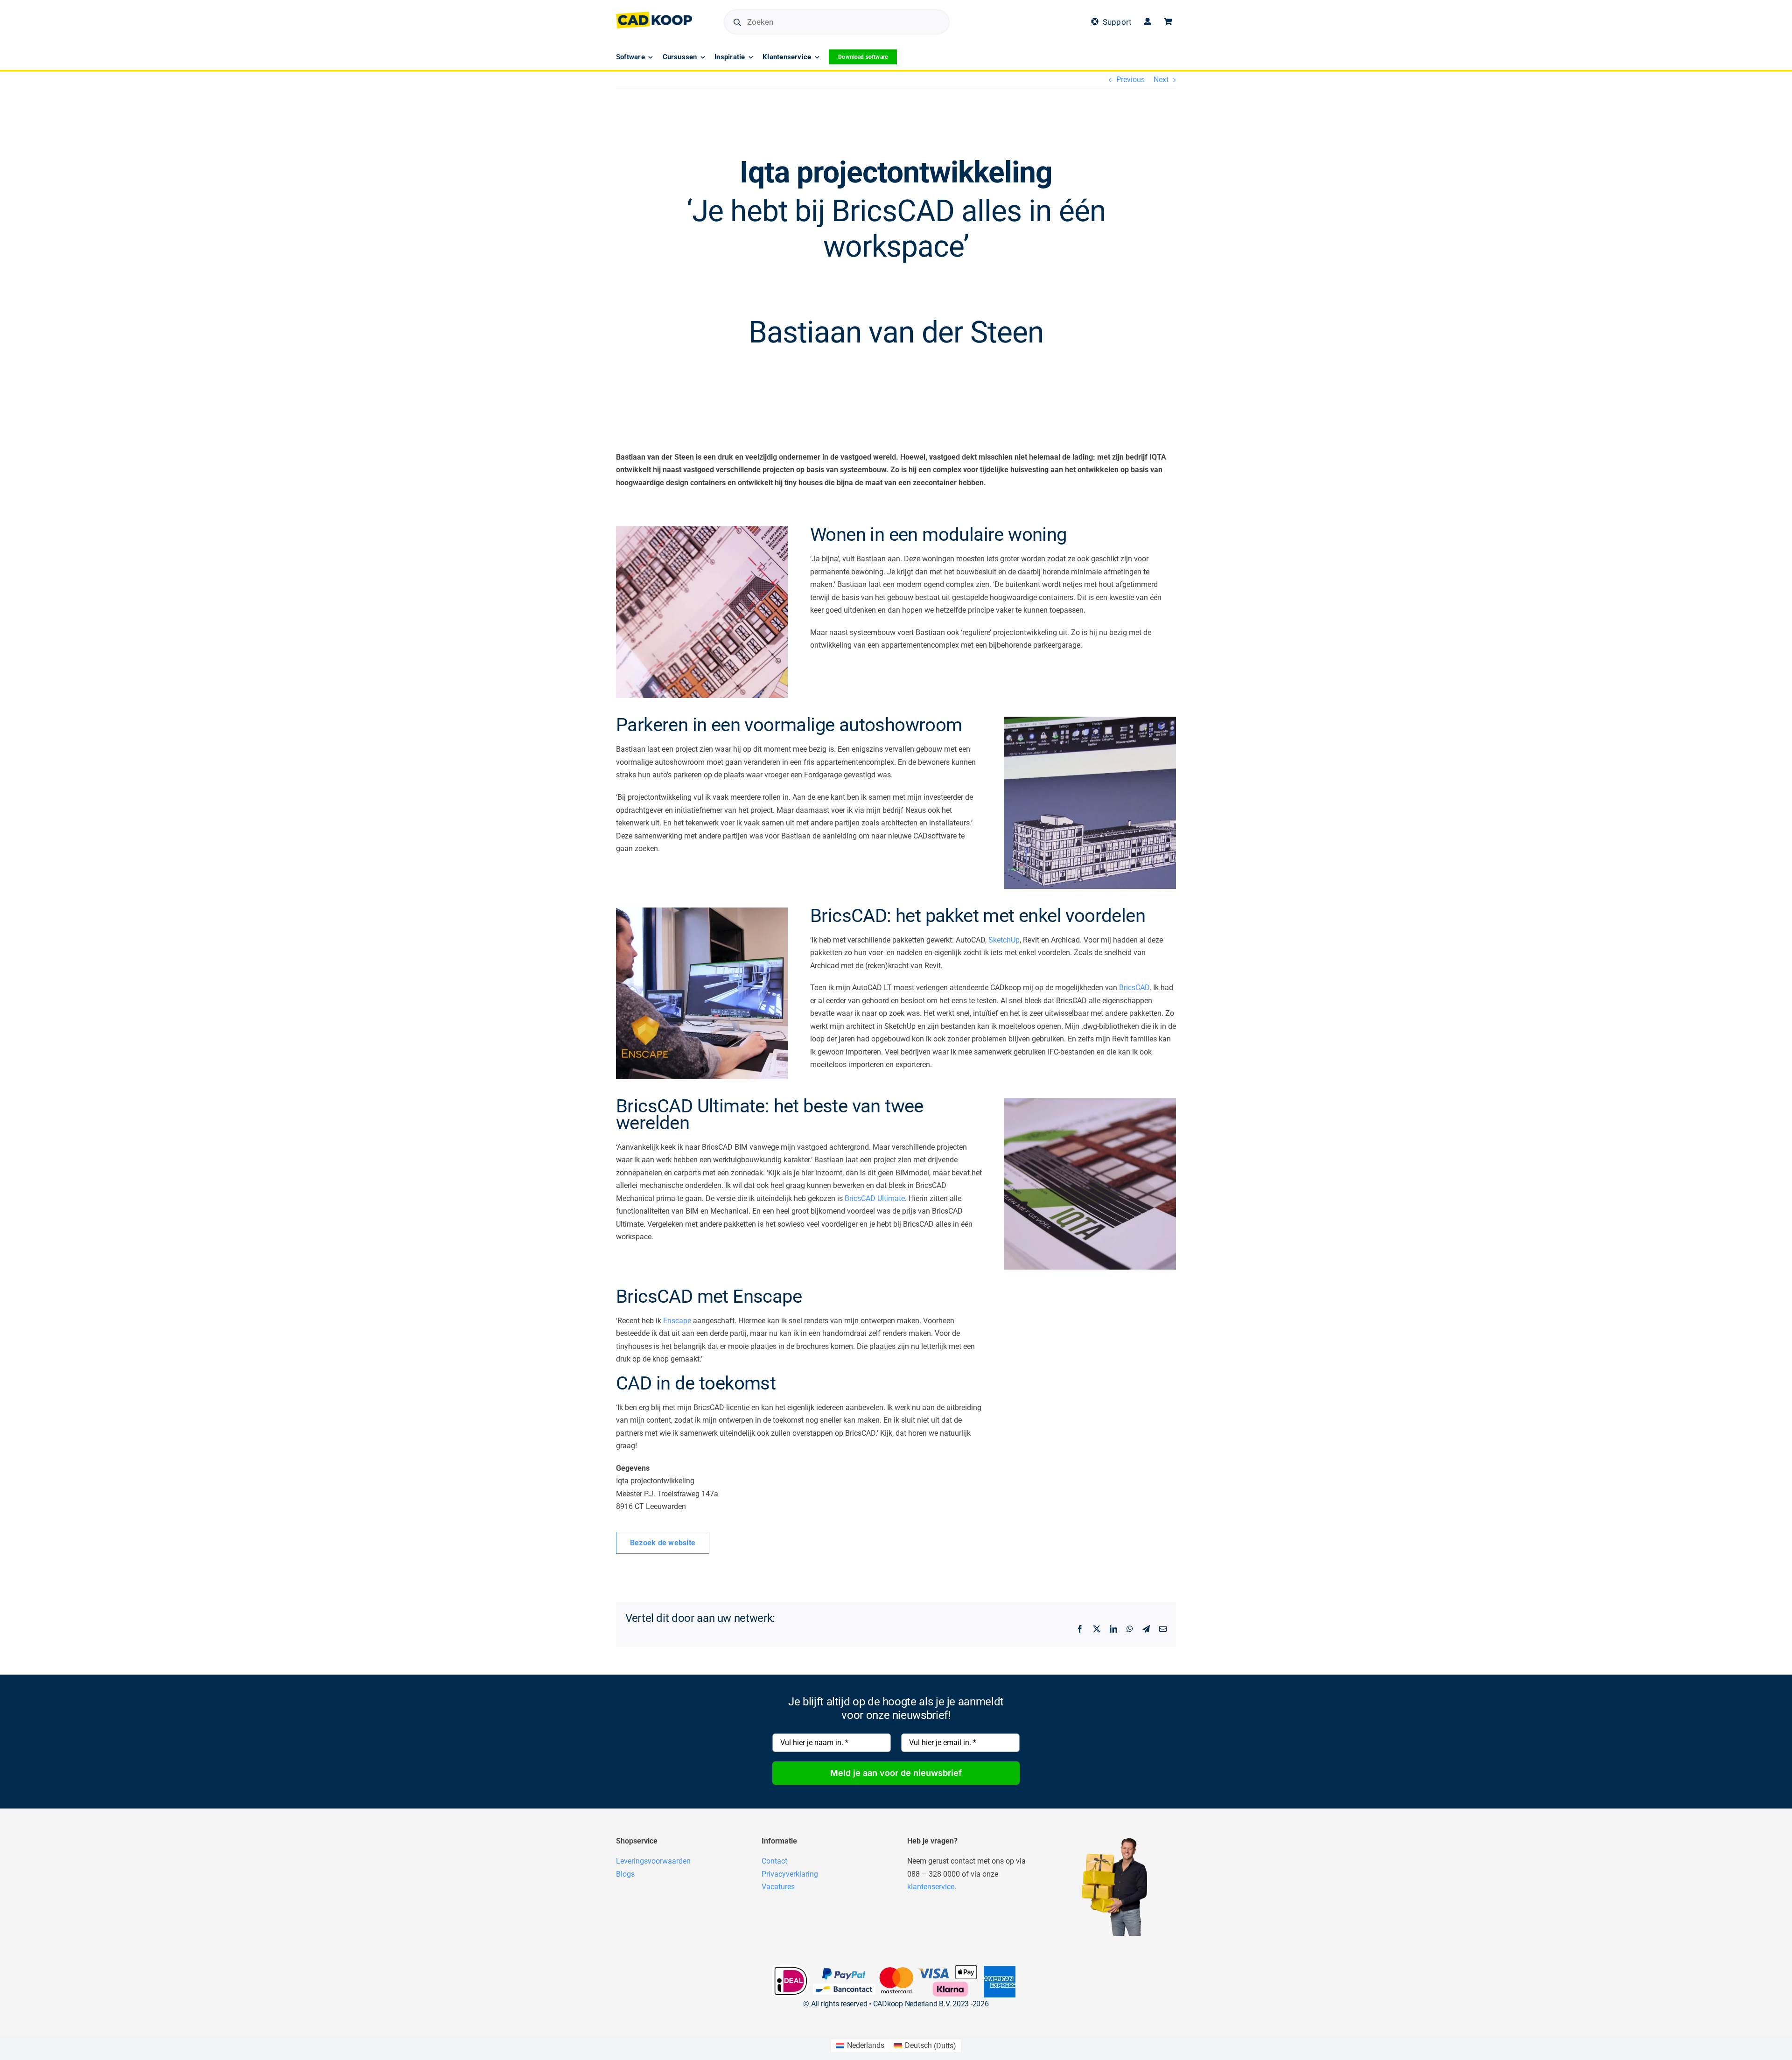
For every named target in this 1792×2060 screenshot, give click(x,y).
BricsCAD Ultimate (875, 1198)
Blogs (625, 1874)
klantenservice (931, 1887)
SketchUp (1004, 940)
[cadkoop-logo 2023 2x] (654, 15)
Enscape (677, 1321)
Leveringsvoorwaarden (653, 1861)
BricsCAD (1134, 988)
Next (1161, 80)
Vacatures (778, 1887)
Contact (774, 1861)
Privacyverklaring (790, 1874)
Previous (1130, 80)
